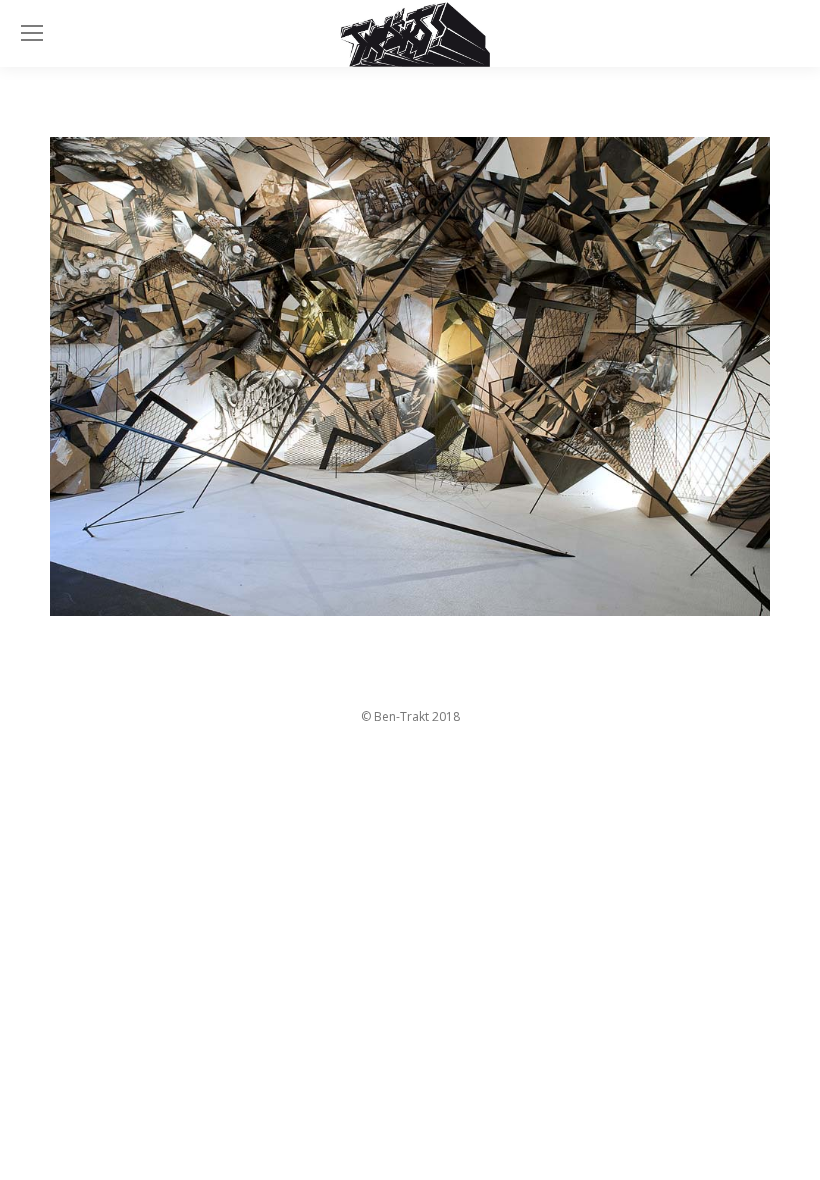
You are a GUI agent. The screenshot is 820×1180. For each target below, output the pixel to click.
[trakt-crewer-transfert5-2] (410, 376)
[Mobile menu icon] (32, 33)
